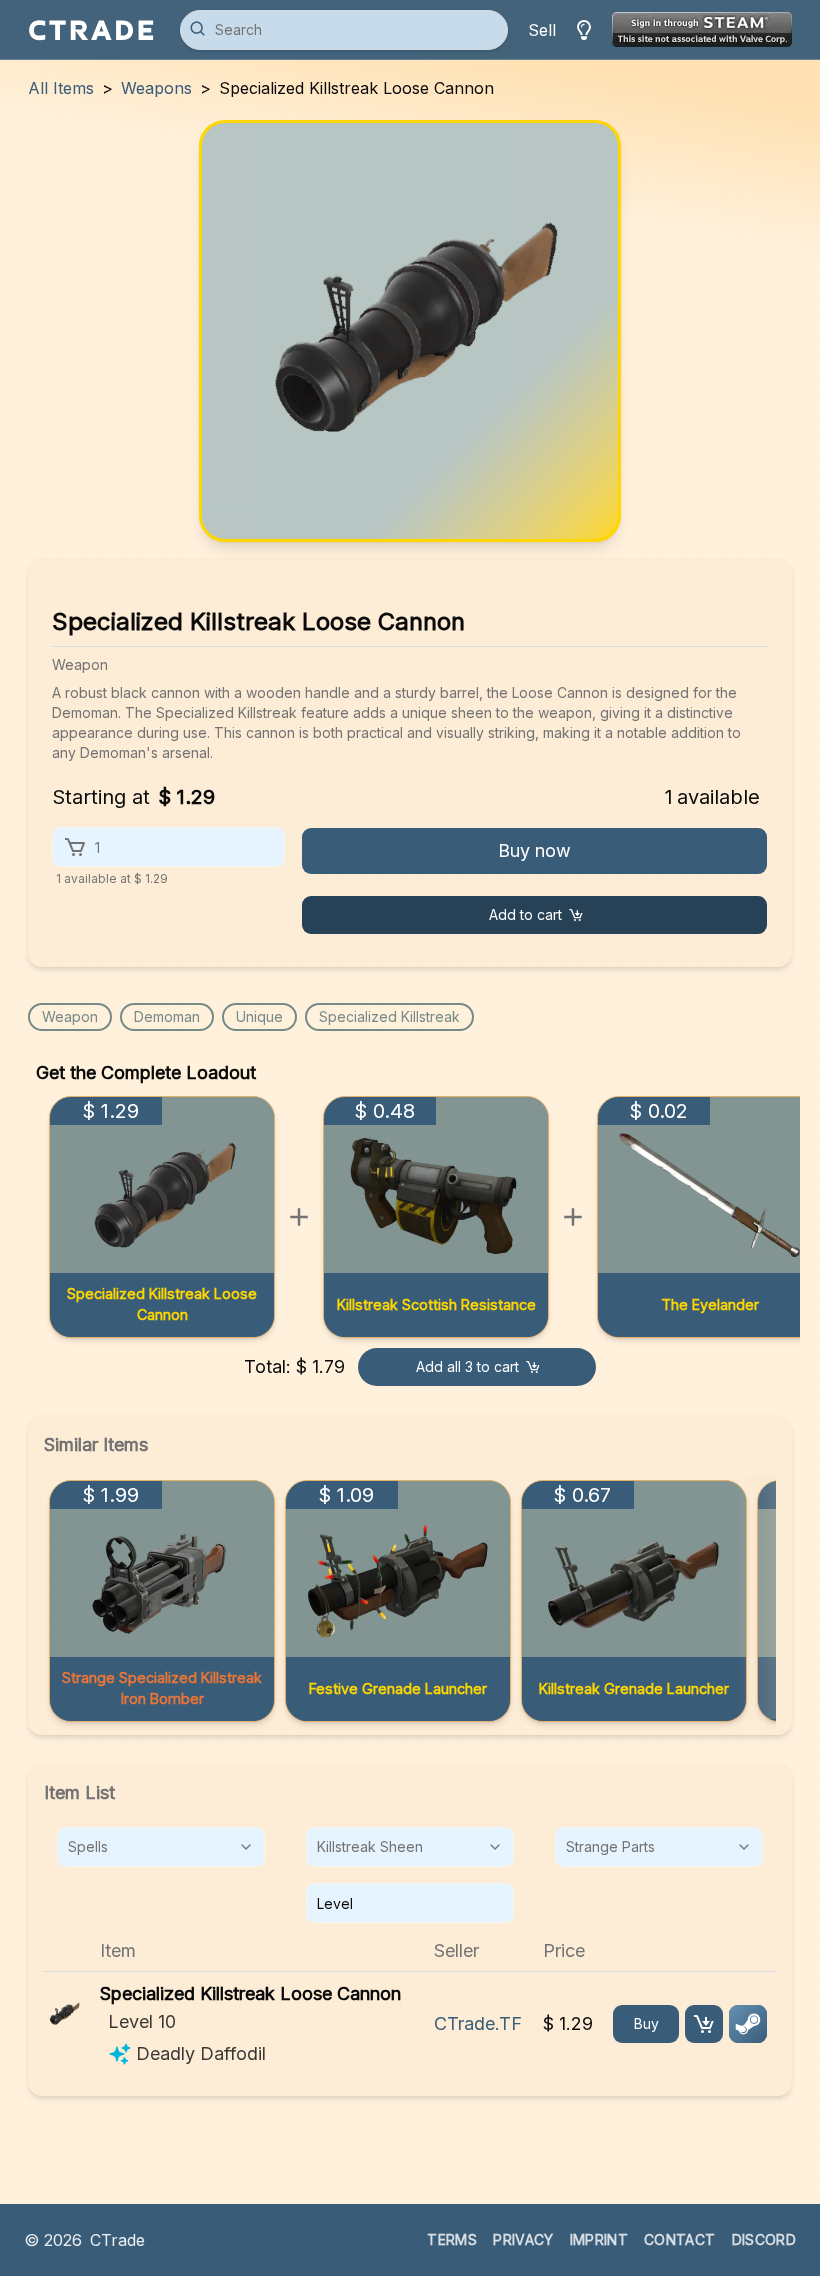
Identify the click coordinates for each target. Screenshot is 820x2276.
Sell (542, 30)
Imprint (599, 2239)
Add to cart (525, 914)
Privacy (523, 2239)
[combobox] (161, 1847)
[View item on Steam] (748, 2024)
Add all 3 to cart (467, 1366)
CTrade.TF (478, 2023)
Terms (452, 2239)
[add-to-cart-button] (704, 2024)
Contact (679, 2239)
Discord (764, 2239)
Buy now (534, 850)
